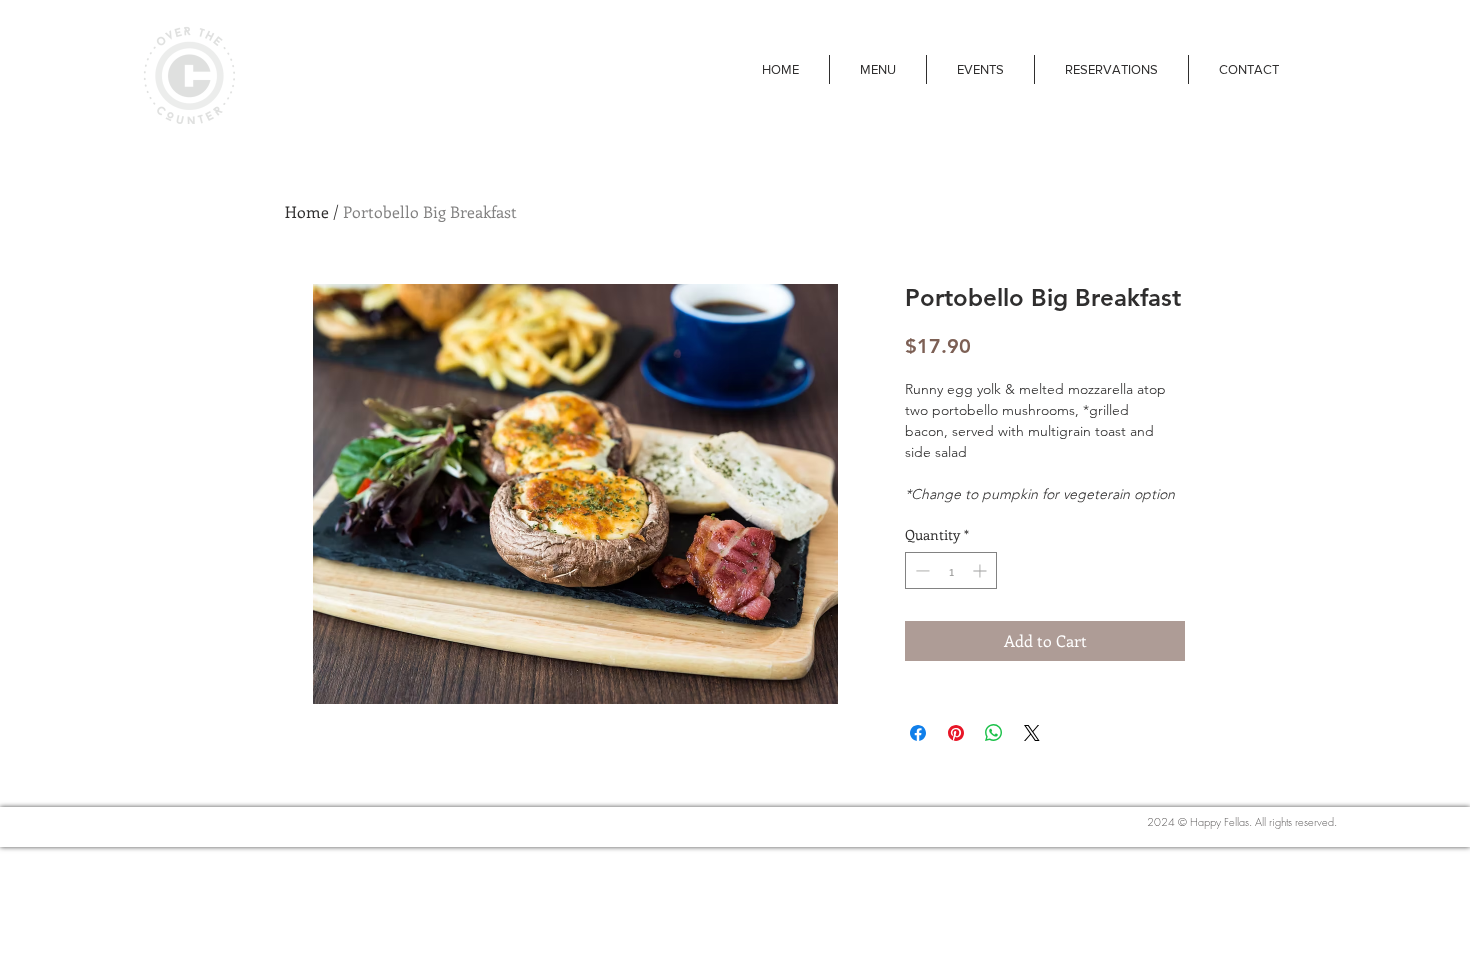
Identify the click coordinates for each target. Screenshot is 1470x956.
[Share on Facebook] (918, 733)
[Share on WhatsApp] (994, 733)
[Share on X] (1032, 733)
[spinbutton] (951, 570)
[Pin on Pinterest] (956, 733)
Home (307, 211)
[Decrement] (920, 570)
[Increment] (981, 570)
